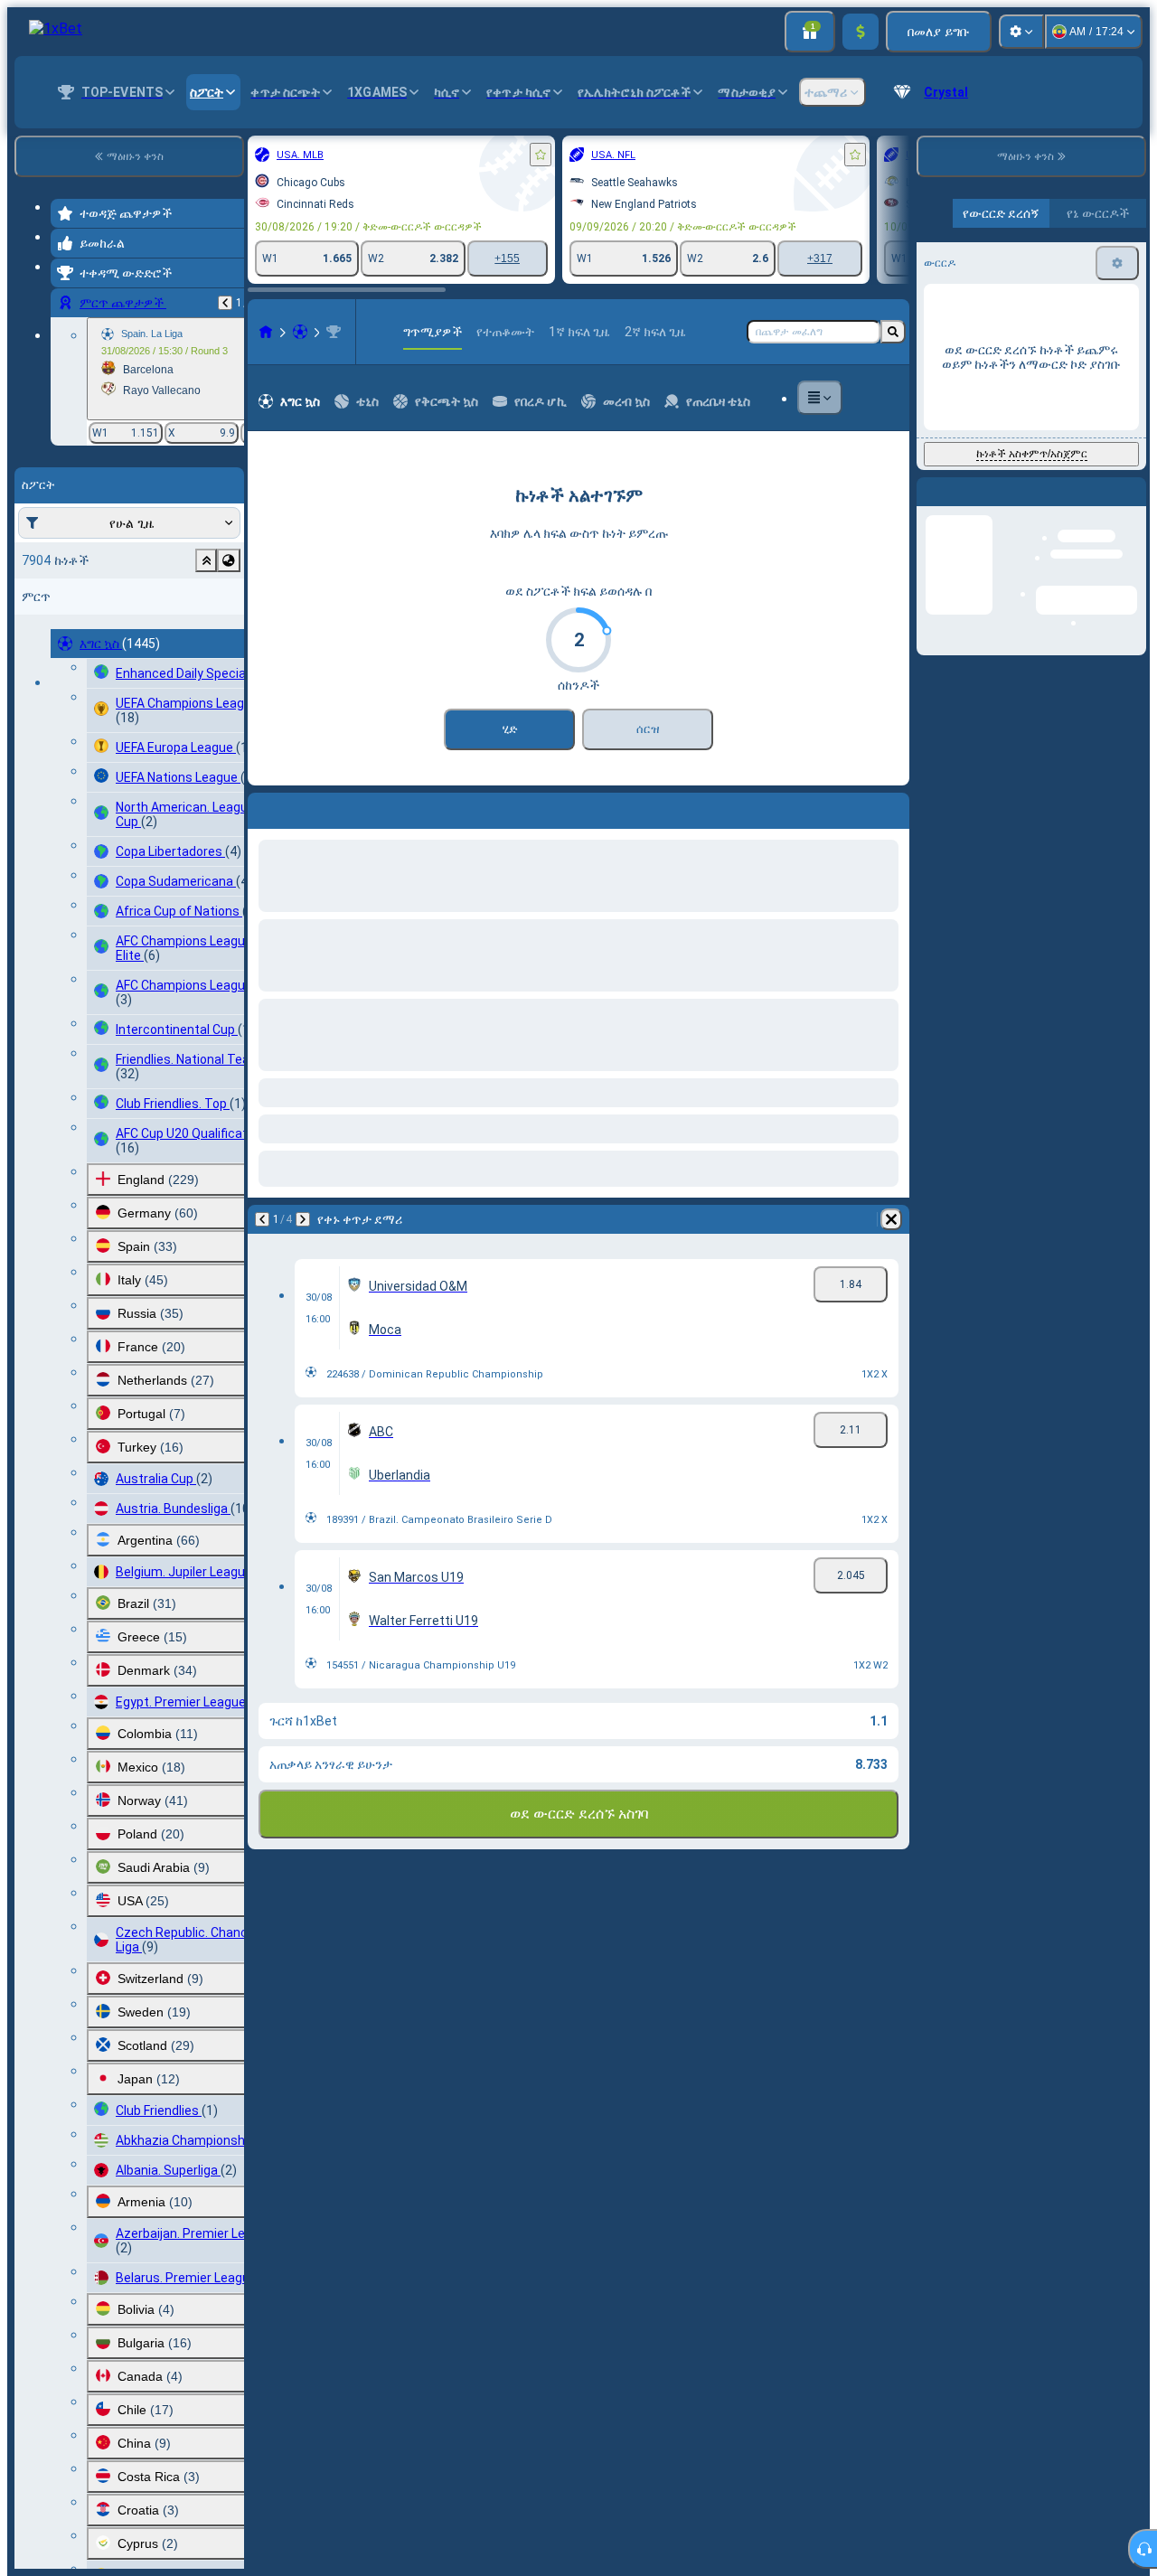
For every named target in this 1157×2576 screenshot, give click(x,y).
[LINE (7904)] (266, 332)
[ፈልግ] (893, 332)
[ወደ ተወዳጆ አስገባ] (541, 155)
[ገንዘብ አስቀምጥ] (861, 32)
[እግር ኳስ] (300, 332)
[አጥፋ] (891, 1219)
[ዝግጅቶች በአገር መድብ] (229, 560)
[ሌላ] (820, 398)
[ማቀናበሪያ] (1021, 32)
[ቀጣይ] (303, 1219)
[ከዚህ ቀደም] (225, 303)
